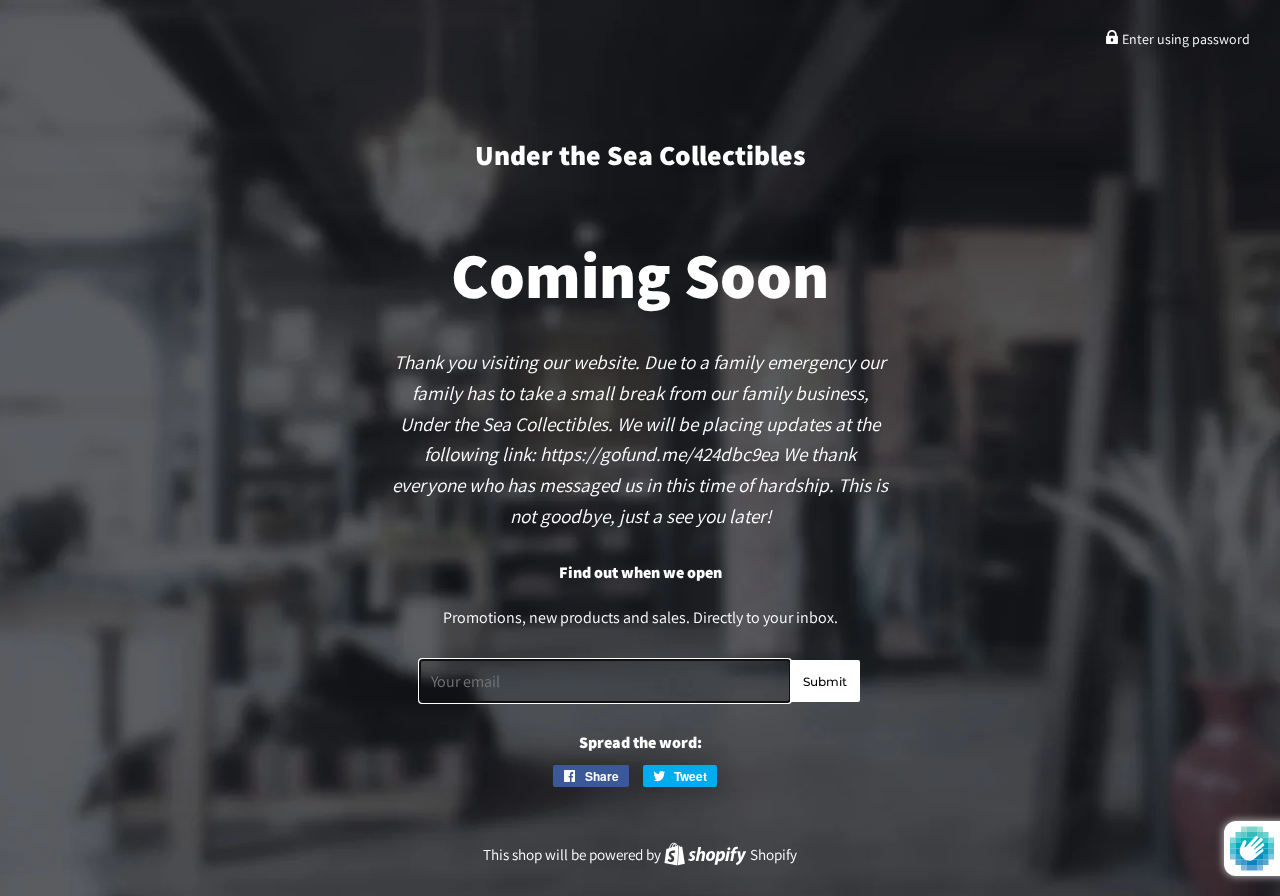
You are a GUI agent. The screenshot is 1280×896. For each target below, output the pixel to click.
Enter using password (1184, 39)
